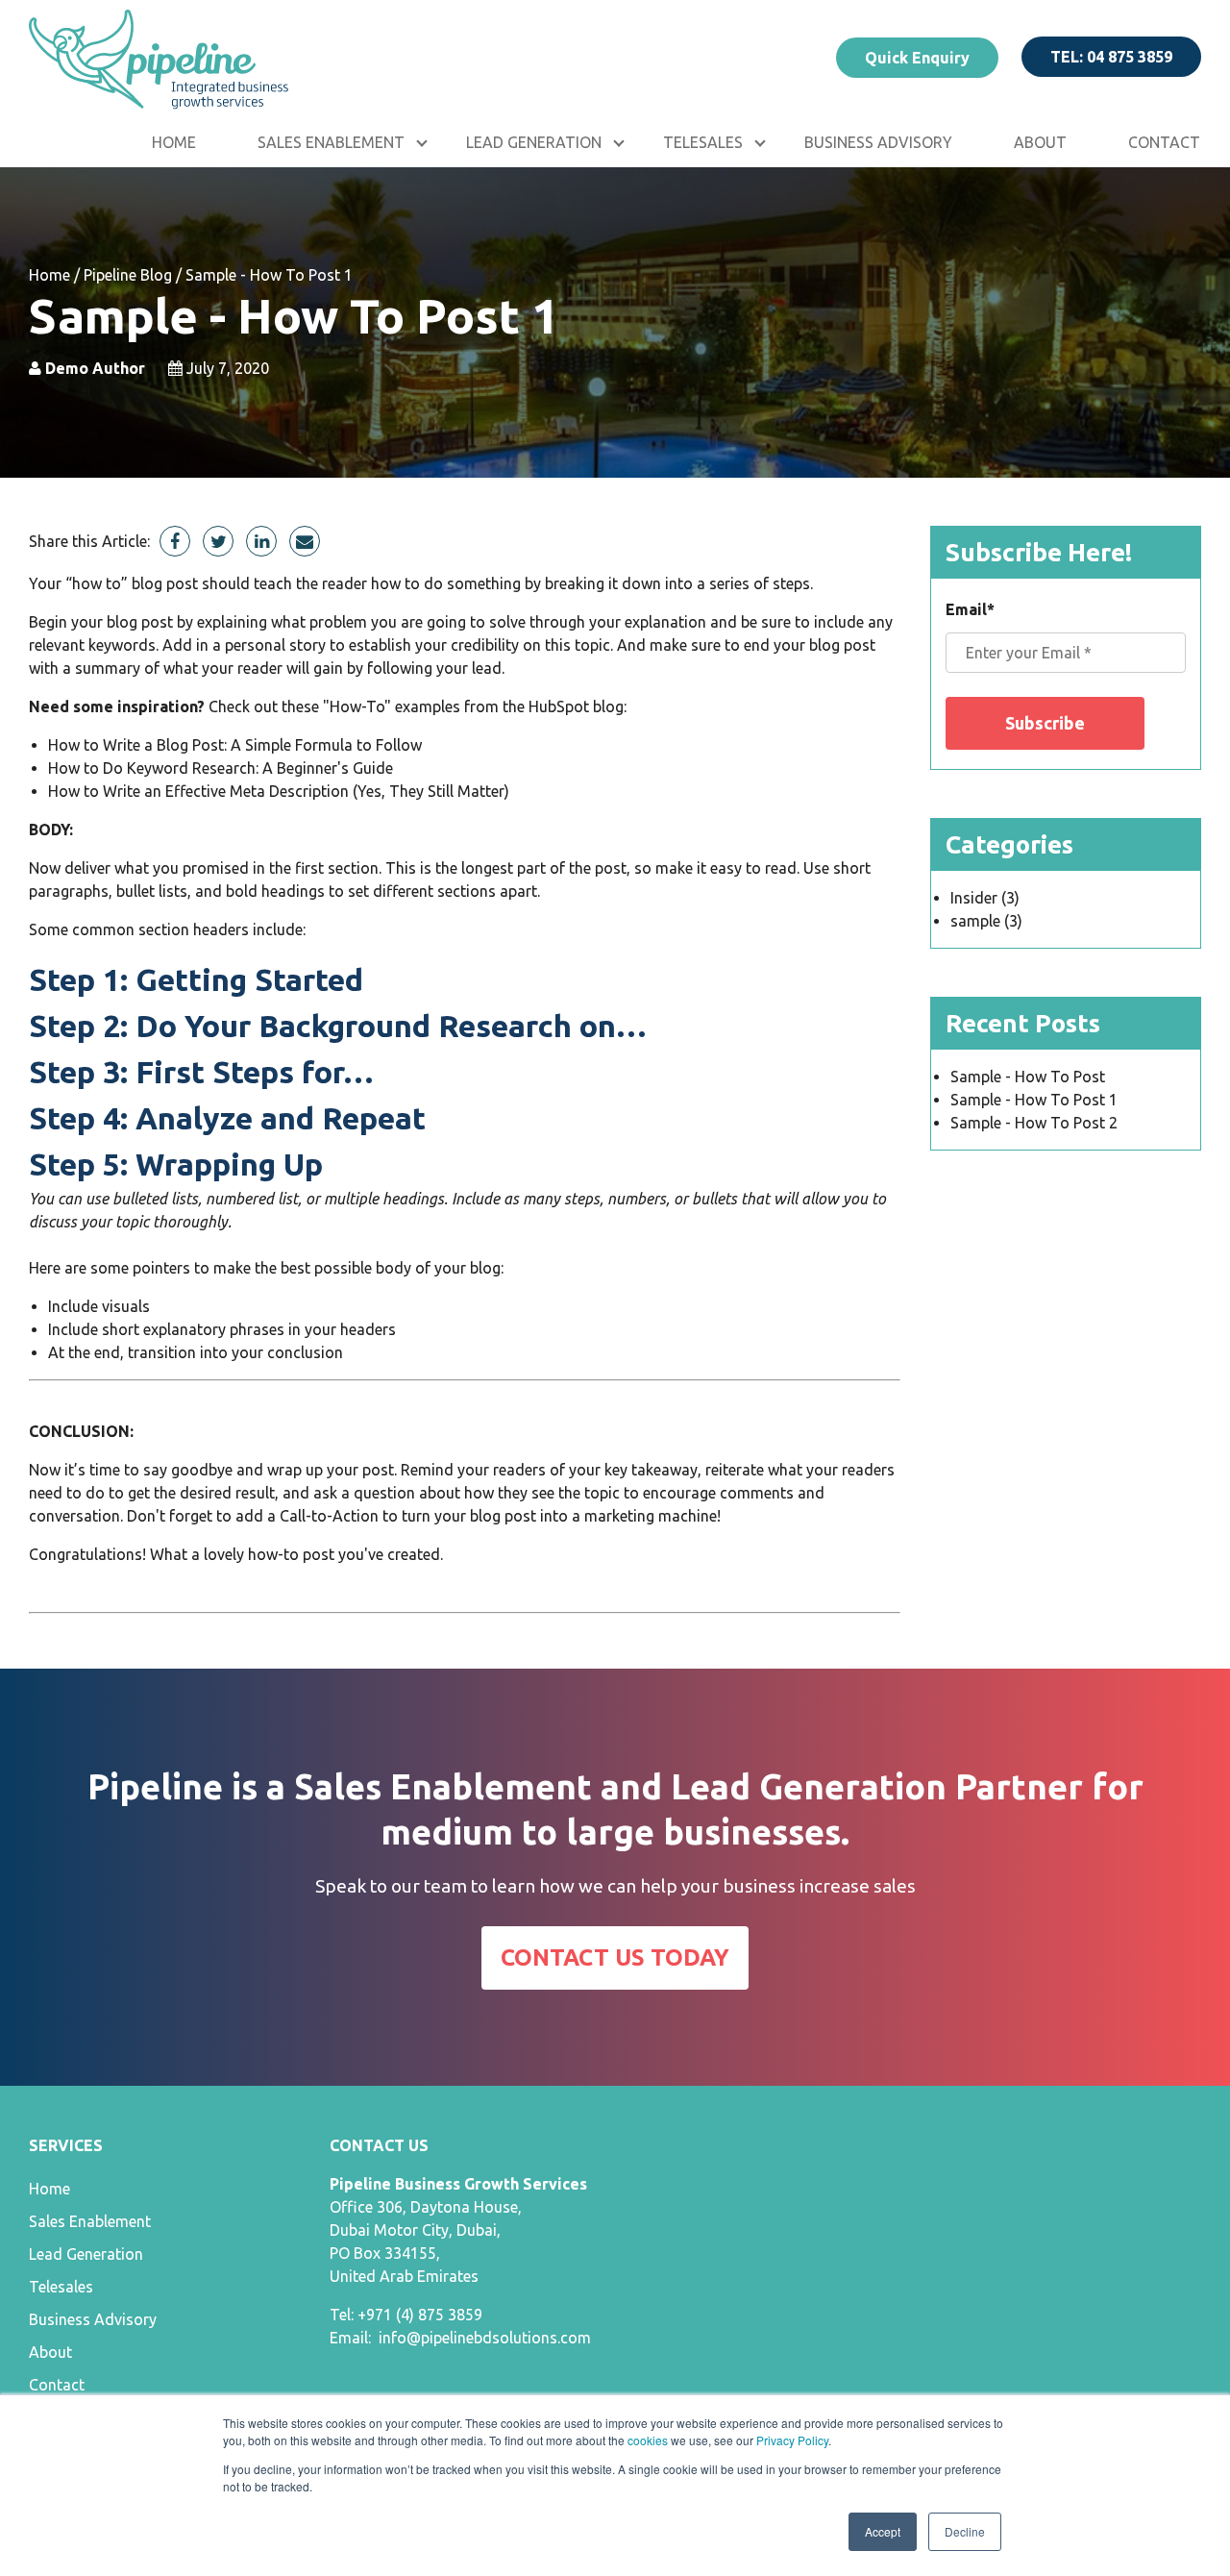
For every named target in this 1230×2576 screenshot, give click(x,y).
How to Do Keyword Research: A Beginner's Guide (221, 768)
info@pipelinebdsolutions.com (485, 2338)
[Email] (305, 541)
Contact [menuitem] (57, 2385)
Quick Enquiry (917, 58)
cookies (648, 2440)
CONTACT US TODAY (615, 1957)
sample (986, 921)
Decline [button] (965, 2531)
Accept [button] (883, 2531)
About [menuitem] (1040, 142)
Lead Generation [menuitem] (534, 142)
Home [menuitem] (174, 142)
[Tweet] (218, 541)
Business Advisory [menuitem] (878, 142)
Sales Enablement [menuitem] (331, 142)
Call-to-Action (329, 1516)
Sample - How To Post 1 (1034, 1100)
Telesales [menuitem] (703, 142)
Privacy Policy (792, 2440)
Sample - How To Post (1028, 1077)
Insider (985, 898)
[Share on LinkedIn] (261, 541)
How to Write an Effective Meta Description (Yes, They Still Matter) (279, 791)
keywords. (123, 645)
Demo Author (93, 368)
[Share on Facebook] (175, 541)
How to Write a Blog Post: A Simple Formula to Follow (235, 745)
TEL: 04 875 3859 (1111, 57)
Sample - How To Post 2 (1034, 1123)
